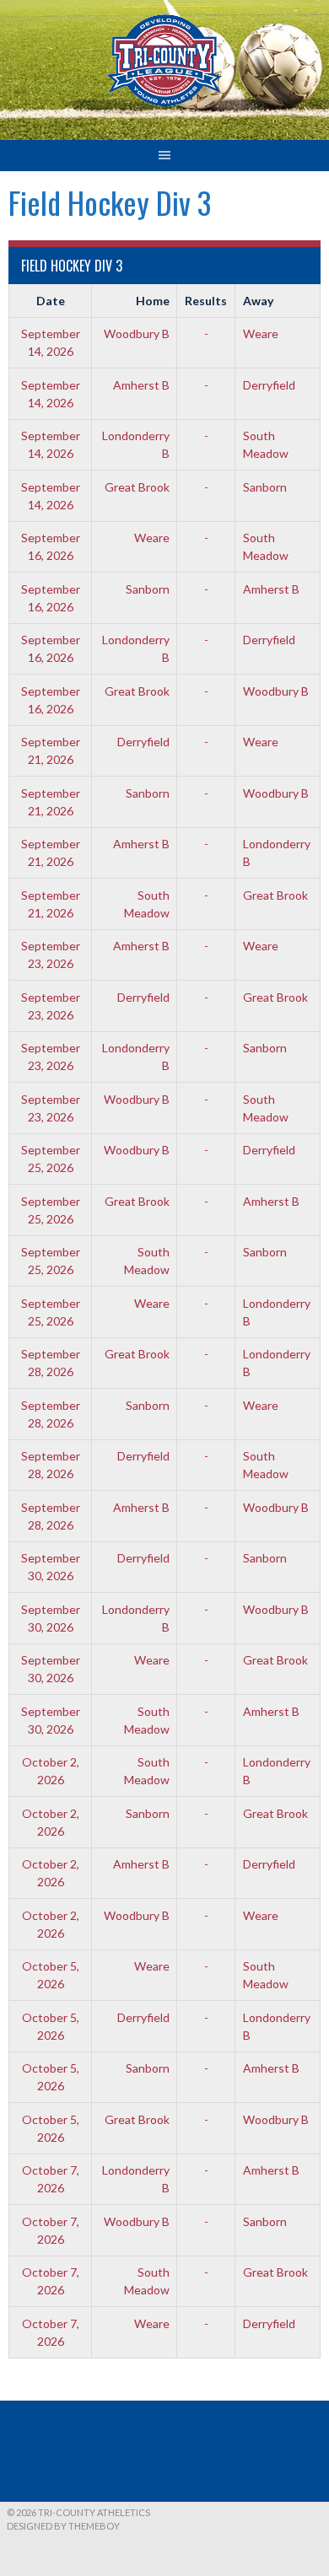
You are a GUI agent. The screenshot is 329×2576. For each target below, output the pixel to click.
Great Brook (137, 487)
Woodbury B (137, 333)
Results (206, 301)
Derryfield (269, 385)
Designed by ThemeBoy (63, 2526)
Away (258, 301)
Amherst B (141, 385)
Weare (261, 333)
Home (153, 301)
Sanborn (265, 487)
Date (51, 301)
